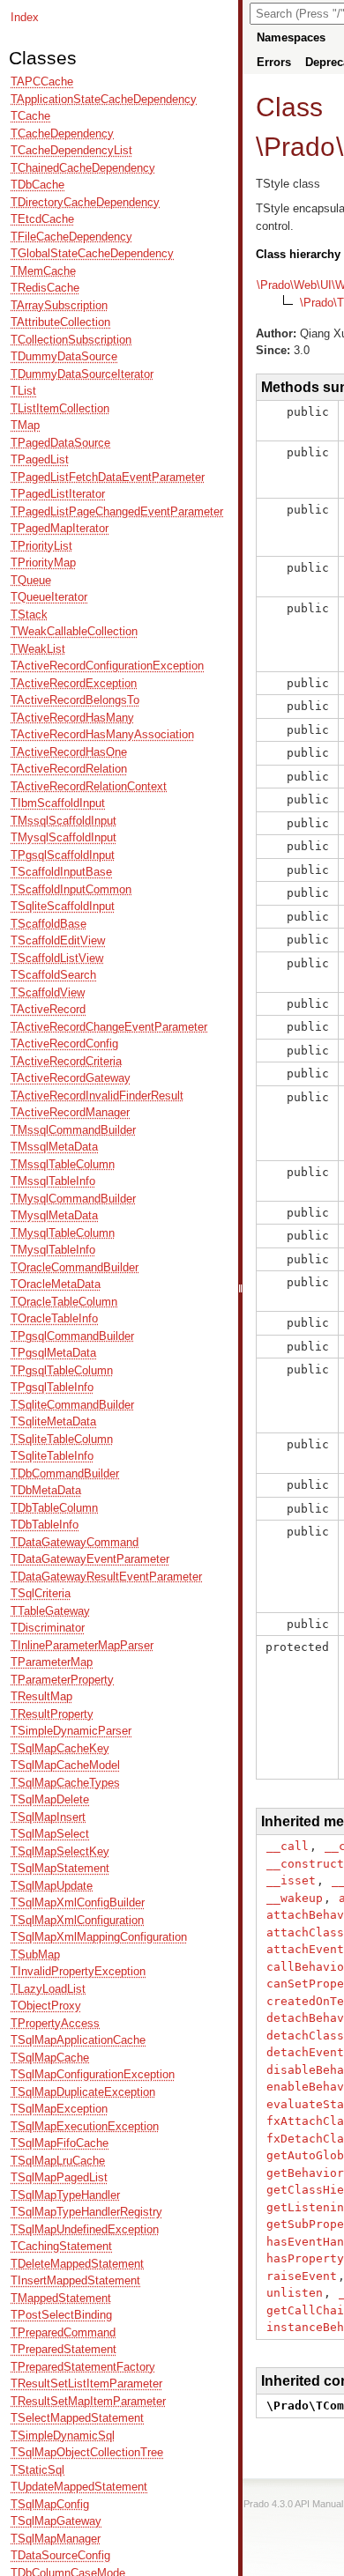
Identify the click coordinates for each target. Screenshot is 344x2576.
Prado (299, 147)
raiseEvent (302, 2276)
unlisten (295, 2293)
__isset (291, 1880)
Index (25, 17)
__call (288, 1846)
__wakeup (295, 1898)
